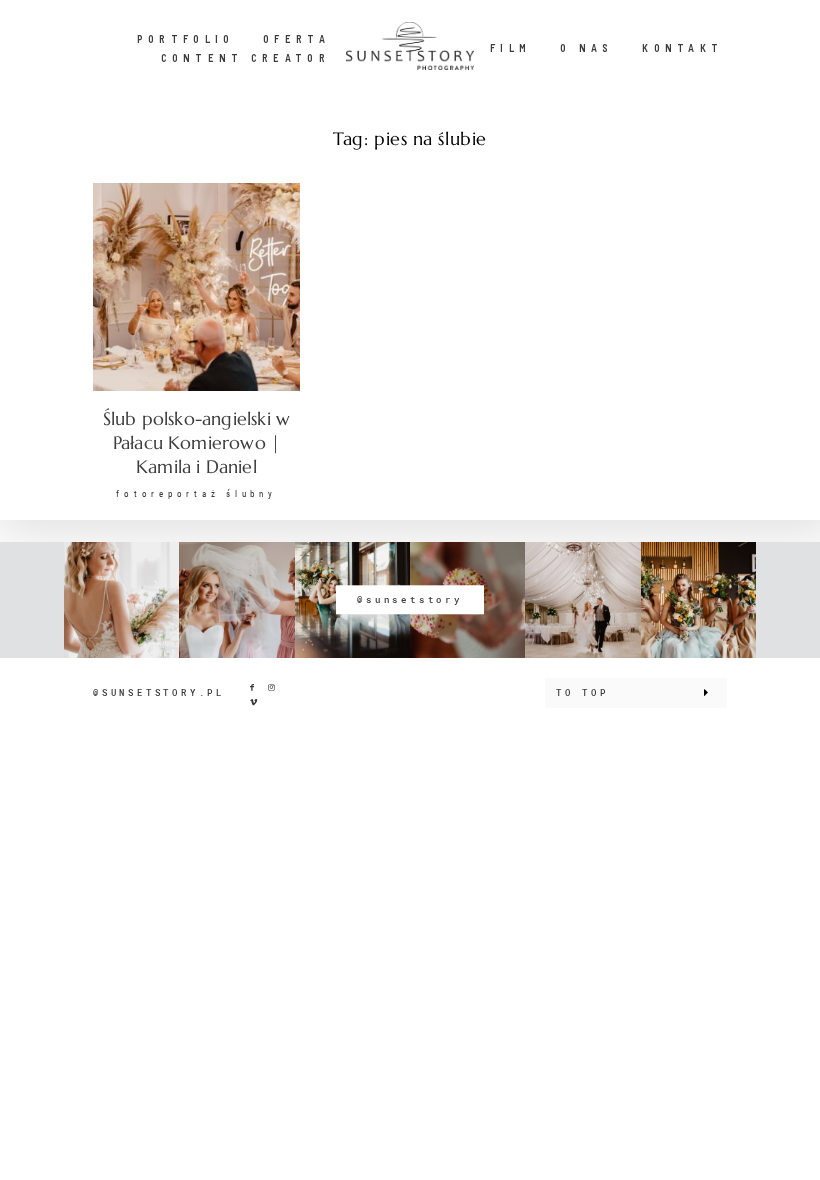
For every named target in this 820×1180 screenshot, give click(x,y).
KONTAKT (682, 47)
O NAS (586, 47)
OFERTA (296, 38)
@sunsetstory (410, 599)
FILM (510, 47)
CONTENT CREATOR (245, 57)
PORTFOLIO (186, 38)
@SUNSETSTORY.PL (159, 692)
